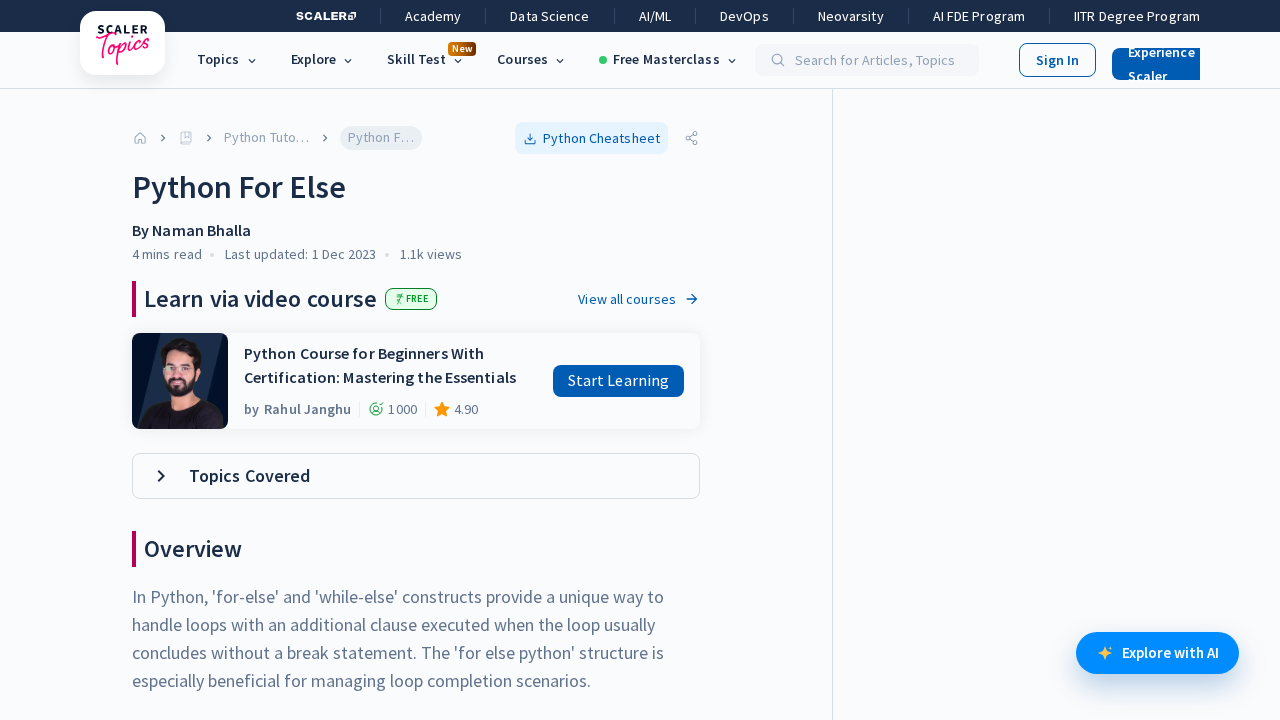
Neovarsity (851, 16)
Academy (433, 16)
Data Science (549, 16)
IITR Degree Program (1137, 16)
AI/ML (655, 16)
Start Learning (618, 380)
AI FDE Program (979, 16)
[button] (1174, 60)
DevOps (744, 16)
